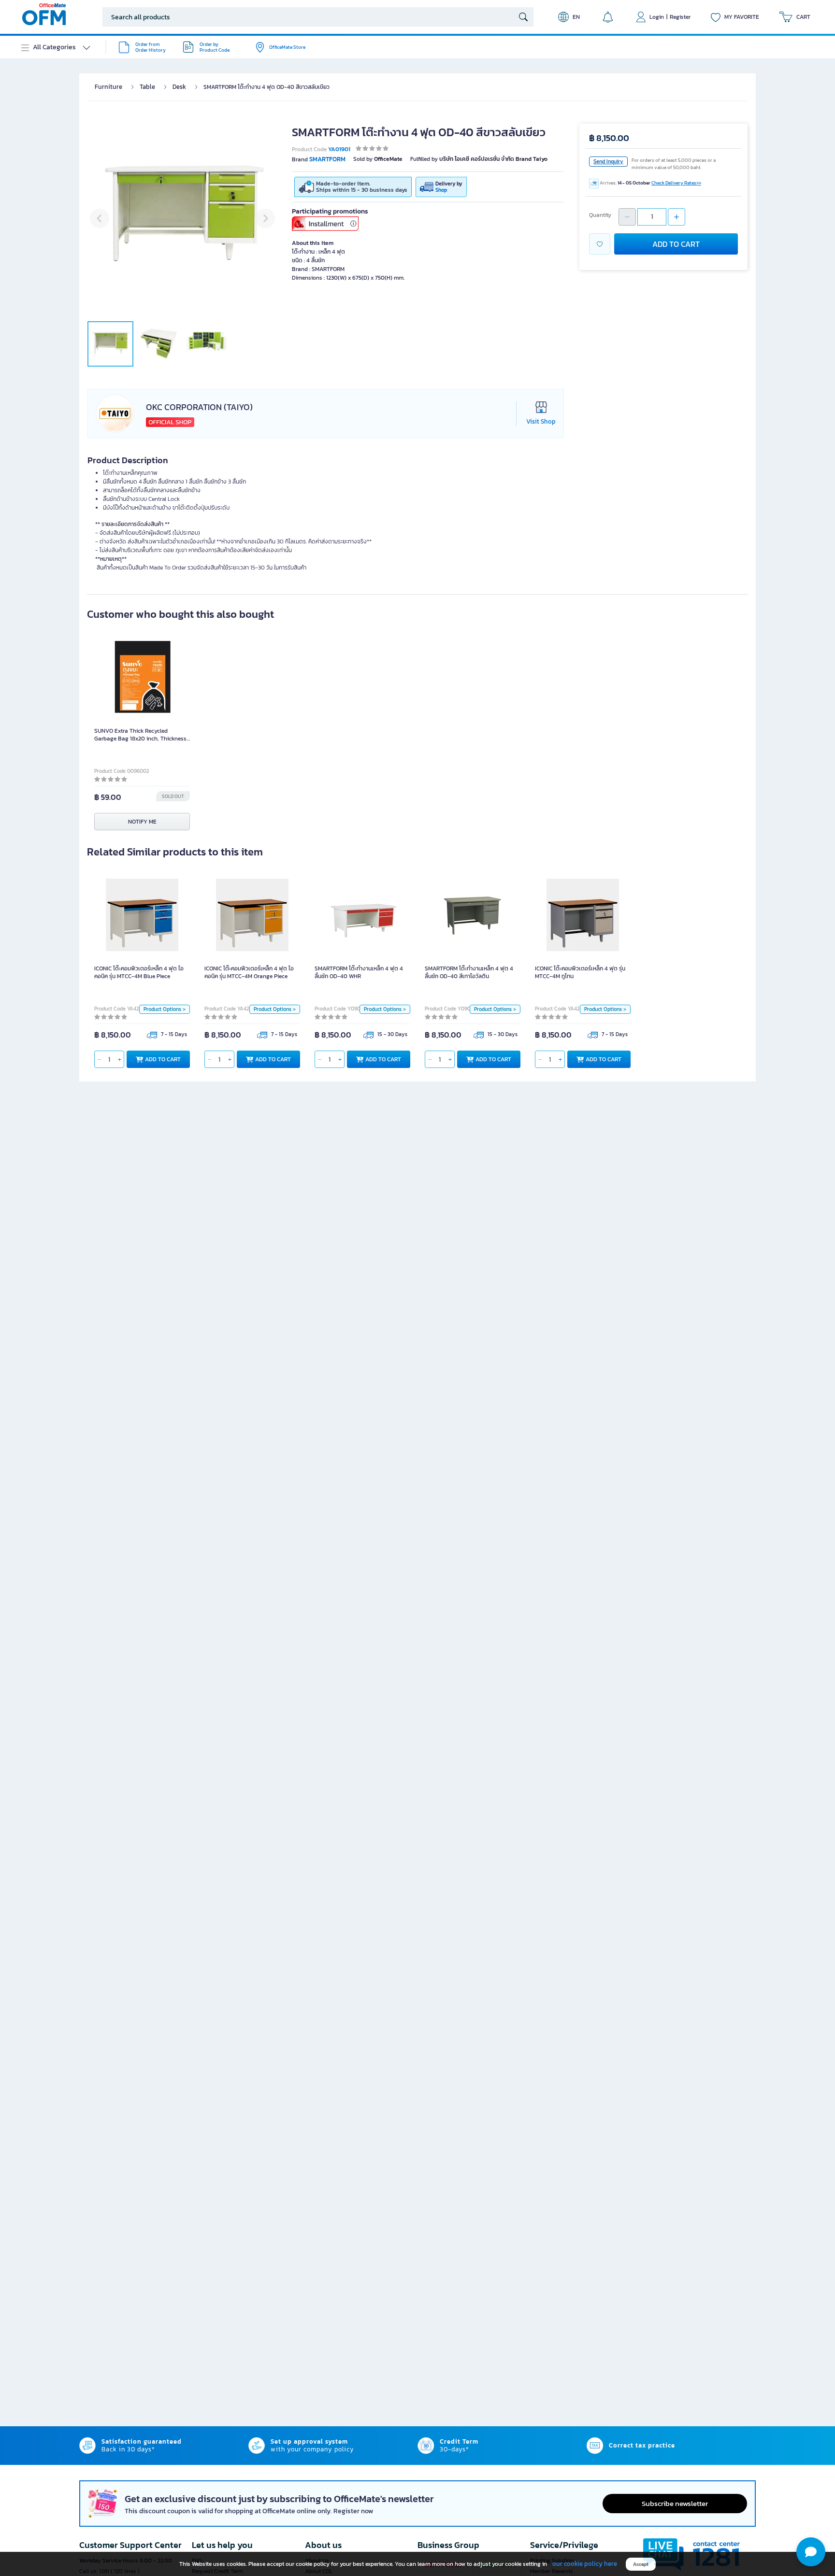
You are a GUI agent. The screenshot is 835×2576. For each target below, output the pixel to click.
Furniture (108, 87)
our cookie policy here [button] (585, 2564)
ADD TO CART (676, 244)
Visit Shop (541, 421)
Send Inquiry (608, 161)
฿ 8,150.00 (609, 138)
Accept (641, 2564)
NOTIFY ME (142, 822)
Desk (179, 87)
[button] (811, 2552)
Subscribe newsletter (675, 2503)
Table (147, 87)
